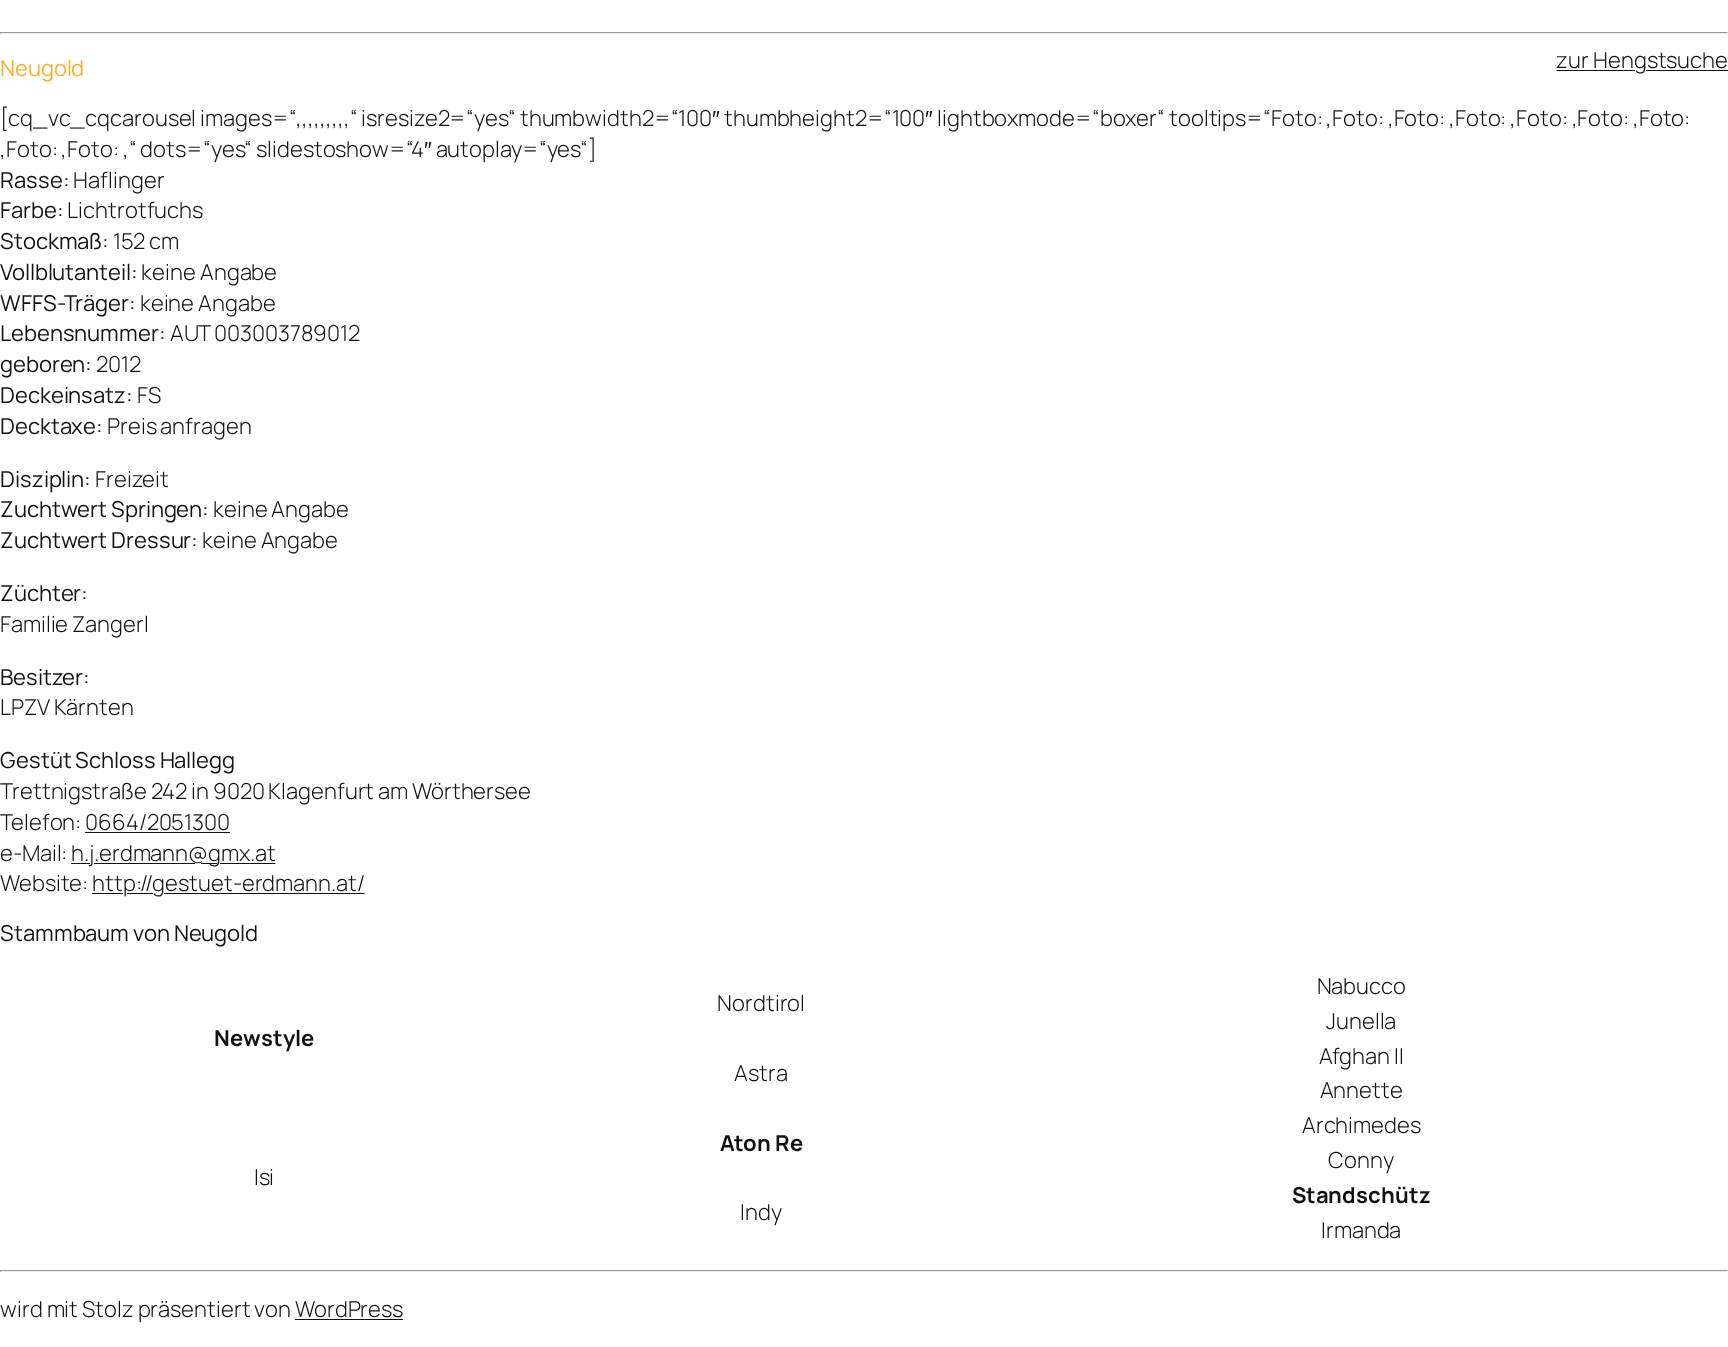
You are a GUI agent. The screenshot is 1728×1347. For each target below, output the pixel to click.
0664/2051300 (157, 822)
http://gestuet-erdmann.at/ (228, 883)
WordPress (349, 1309)
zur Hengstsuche (1642, 60)
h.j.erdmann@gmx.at (173, 853)
